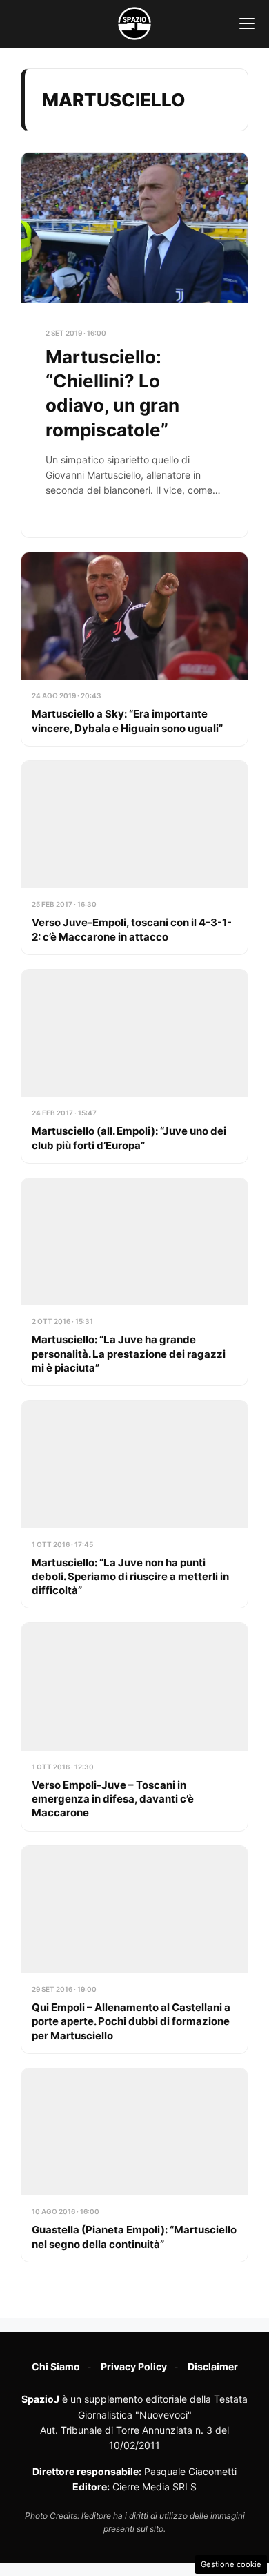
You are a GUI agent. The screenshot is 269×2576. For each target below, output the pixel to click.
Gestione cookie (231, 2564)
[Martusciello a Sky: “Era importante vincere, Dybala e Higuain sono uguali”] (134, 649)
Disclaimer (213, 2366)
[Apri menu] (247, 23)
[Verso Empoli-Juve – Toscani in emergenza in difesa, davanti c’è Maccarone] (134, 1727)
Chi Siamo (56, 2366)
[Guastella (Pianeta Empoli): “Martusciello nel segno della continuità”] (134, 2165)
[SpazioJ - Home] (134, 23)
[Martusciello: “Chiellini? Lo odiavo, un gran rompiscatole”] (134, 345)
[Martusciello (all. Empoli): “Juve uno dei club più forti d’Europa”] (134, 1066)
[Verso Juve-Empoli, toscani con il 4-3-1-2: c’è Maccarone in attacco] (134, 858)
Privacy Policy (134, 2366)
